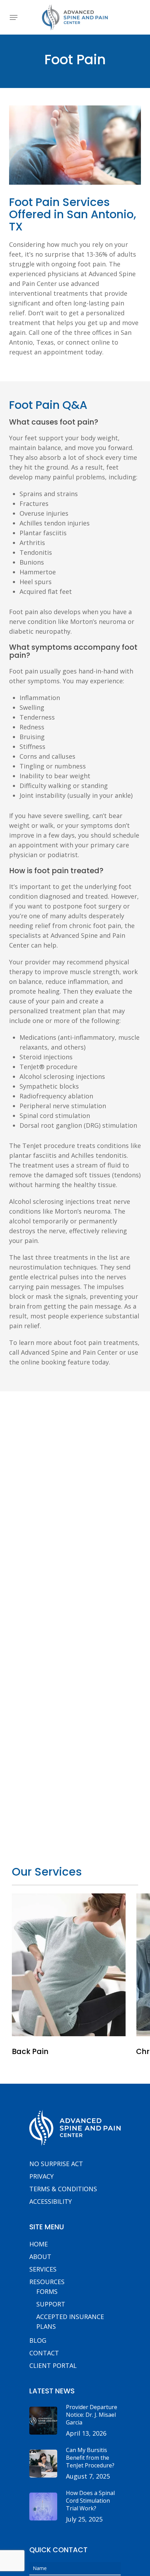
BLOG (38, 2340)
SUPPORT (51, 2304)
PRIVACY (42, 2176)
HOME (39, 2244)
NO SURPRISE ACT (56, 2164)
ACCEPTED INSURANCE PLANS (70, 2321)
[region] (75, 1980)
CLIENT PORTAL (53, 2365)
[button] (14, 17)
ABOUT (40, 2257)
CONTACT (44, 2353)
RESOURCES (47, 2282)
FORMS (47, 2291)
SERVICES (43, 2269)
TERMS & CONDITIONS (63, 2189)
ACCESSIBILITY (51, 2201)
